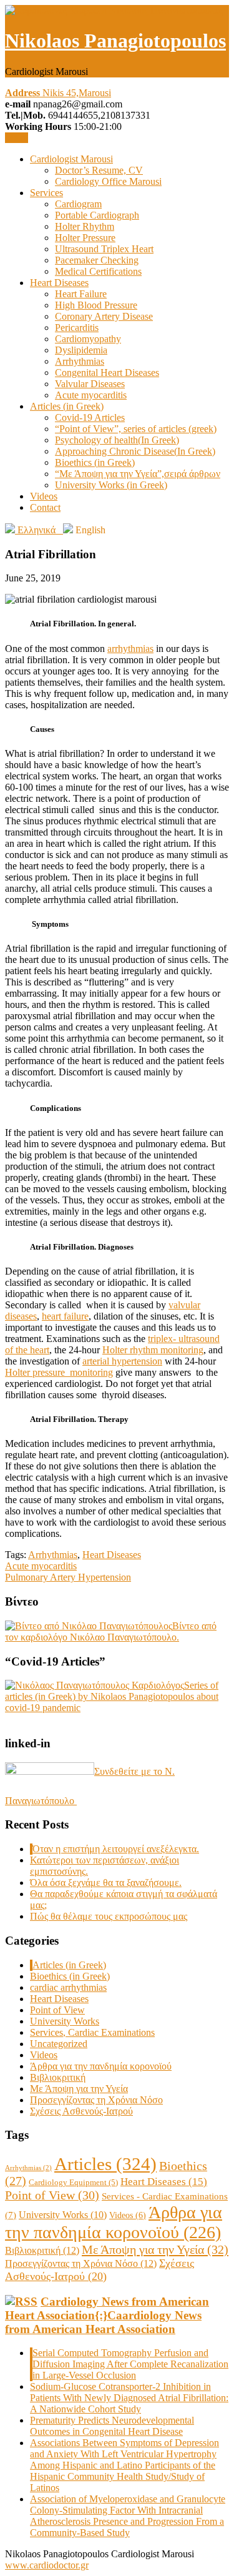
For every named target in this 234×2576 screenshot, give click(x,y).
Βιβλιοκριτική (58, 2077)
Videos (44, 496)
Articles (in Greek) (67, 406)
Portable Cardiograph (97, 215)
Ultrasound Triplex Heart (104, 249)
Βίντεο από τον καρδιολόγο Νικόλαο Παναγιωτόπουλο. (111, 1631)
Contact (45, 507)
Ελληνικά (39, 530)
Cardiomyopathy (88, 339)
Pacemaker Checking (97, 260)
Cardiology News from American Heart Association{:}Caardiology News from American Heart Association (107, 2315)
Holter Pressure (85, 238)
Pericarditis (77, 328)
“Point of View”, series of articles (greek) (136, 429)
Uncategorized (59, 2044)
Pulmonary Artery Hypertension (68, 1577)
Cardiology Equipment (73, 2182)
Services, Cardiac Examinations (92, 2032)
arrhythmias (130, 649)
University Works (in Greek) (111, 485)
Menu (17, 138)
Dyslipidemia (81, 350)
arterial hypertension (122, 1361)
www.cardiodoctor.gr (47, 2565)
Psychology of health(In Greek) (117, 440)
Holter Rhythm (85, 226)
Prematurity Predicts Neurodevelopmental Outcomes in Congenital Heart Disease (112, 2426)
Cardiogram (78, 204)
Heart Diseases (59, 283)
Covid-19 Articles (90, 417)
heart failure (65, 1316)
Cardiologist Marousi (71, 159)
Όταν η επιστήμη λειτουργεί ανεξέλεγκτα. (116, 1849)
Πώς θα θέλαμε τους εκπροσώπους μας (109, 1916)
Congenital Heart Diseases (107, 373)
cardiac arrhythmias (68, 1987)
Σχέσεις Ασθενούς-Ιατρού (81, 2111)
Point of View (57, 2010)
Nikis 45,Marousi (58, 93)
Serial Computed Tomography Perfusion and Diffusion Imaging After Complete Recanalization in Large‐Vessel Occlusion (130, 2364)
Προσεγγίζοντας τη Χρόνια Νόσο (96, 2100)
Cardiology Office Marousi (108, 181)
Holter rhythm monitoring (153, 1350)
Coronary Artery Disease (104, 316)
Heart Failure (81, 294)
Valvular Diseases (90, 384)
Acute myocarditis (91, 395)
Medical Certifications (98, 271)
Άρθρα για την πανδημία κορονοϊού (101, 2066)
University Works (65, 2021)
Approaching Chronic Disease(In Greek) (135, 451)
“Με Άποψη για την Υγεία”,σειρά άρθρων (138, 474)
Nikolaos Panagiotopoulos (115, 41)
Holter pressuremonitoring (59, 1372)
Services (46, 193)
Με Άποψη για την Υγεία (79, 2089)
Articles (105, 2164)
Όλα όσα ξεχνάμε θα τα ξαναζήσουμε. (106, 1883)
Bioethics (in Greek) (95, 462)
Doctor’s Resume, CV (99, 170)
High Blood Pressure (96, 305)
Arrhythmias (80, 361)
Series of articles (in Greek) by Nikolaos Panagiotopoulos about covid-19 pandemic (112, 1696)
